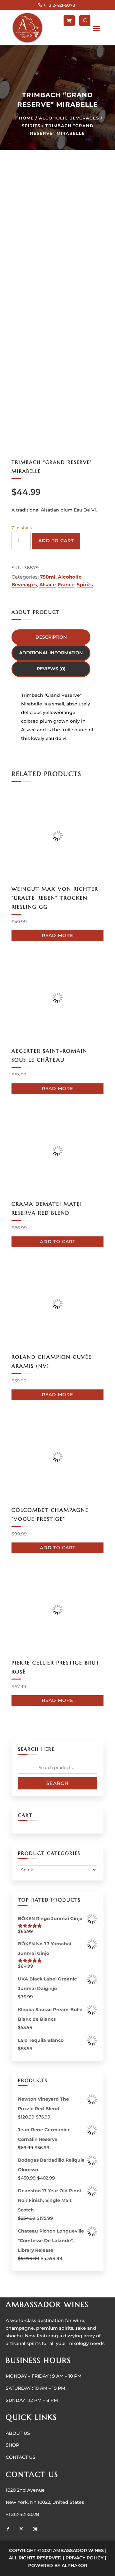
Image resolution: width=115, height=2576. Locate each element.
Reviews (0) (51, 669)
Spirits (31, 126)
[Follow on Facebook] (8, 2529)
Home (26, 118)
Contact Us (21, 2457)
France (66, 584)
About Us (18, 2433)
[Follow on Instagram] (35, 2529)
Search (57, 1783)
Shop (12, 2445)
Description (51, 637)
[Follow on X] (21, 2529)
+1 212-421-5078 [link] (22, 2514)
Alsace (47, 584)
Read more (57, 935)
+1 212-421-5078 (59, 5)
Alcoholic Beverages (69, 118)
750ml (48, 577)
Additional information (51, 653)
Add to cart (56, 541)
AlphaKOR (74, 2565)
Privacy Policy (84, 2558)
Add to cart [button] (58, 1242)
